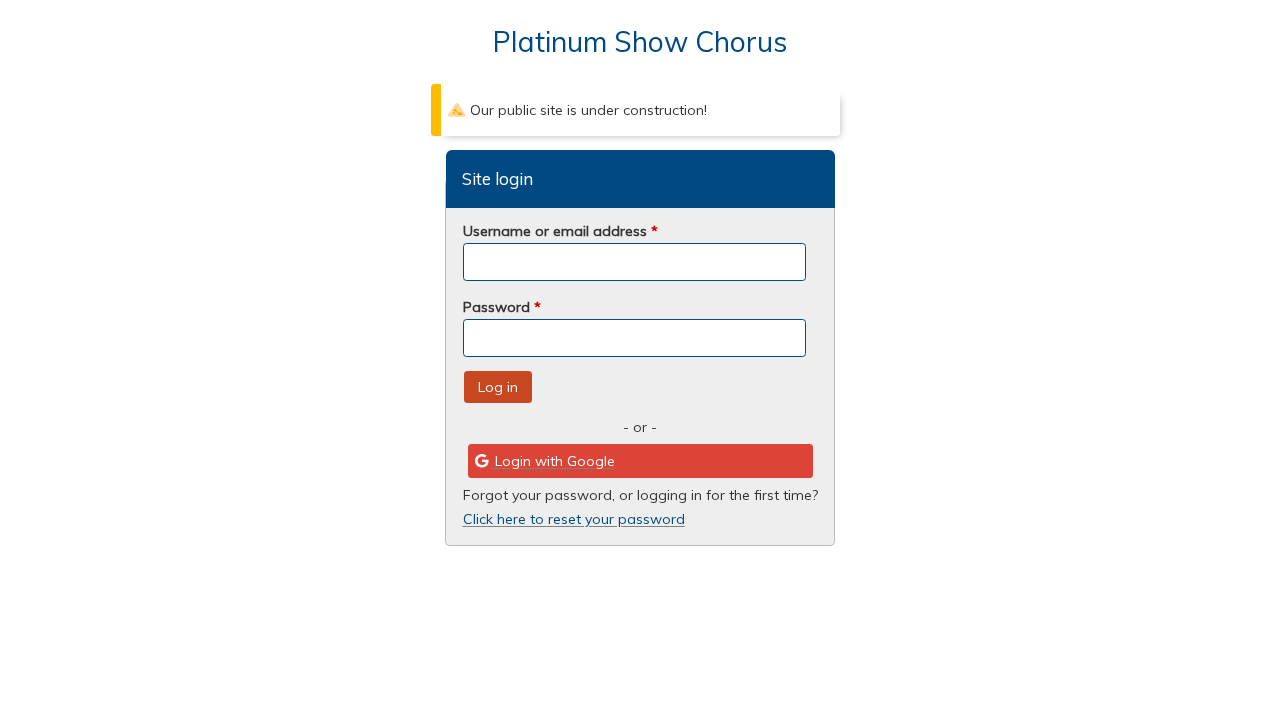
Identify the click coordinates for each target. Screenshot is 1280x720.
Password (502, 307)
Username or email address (560, 231)
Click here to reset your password (574, 519)
